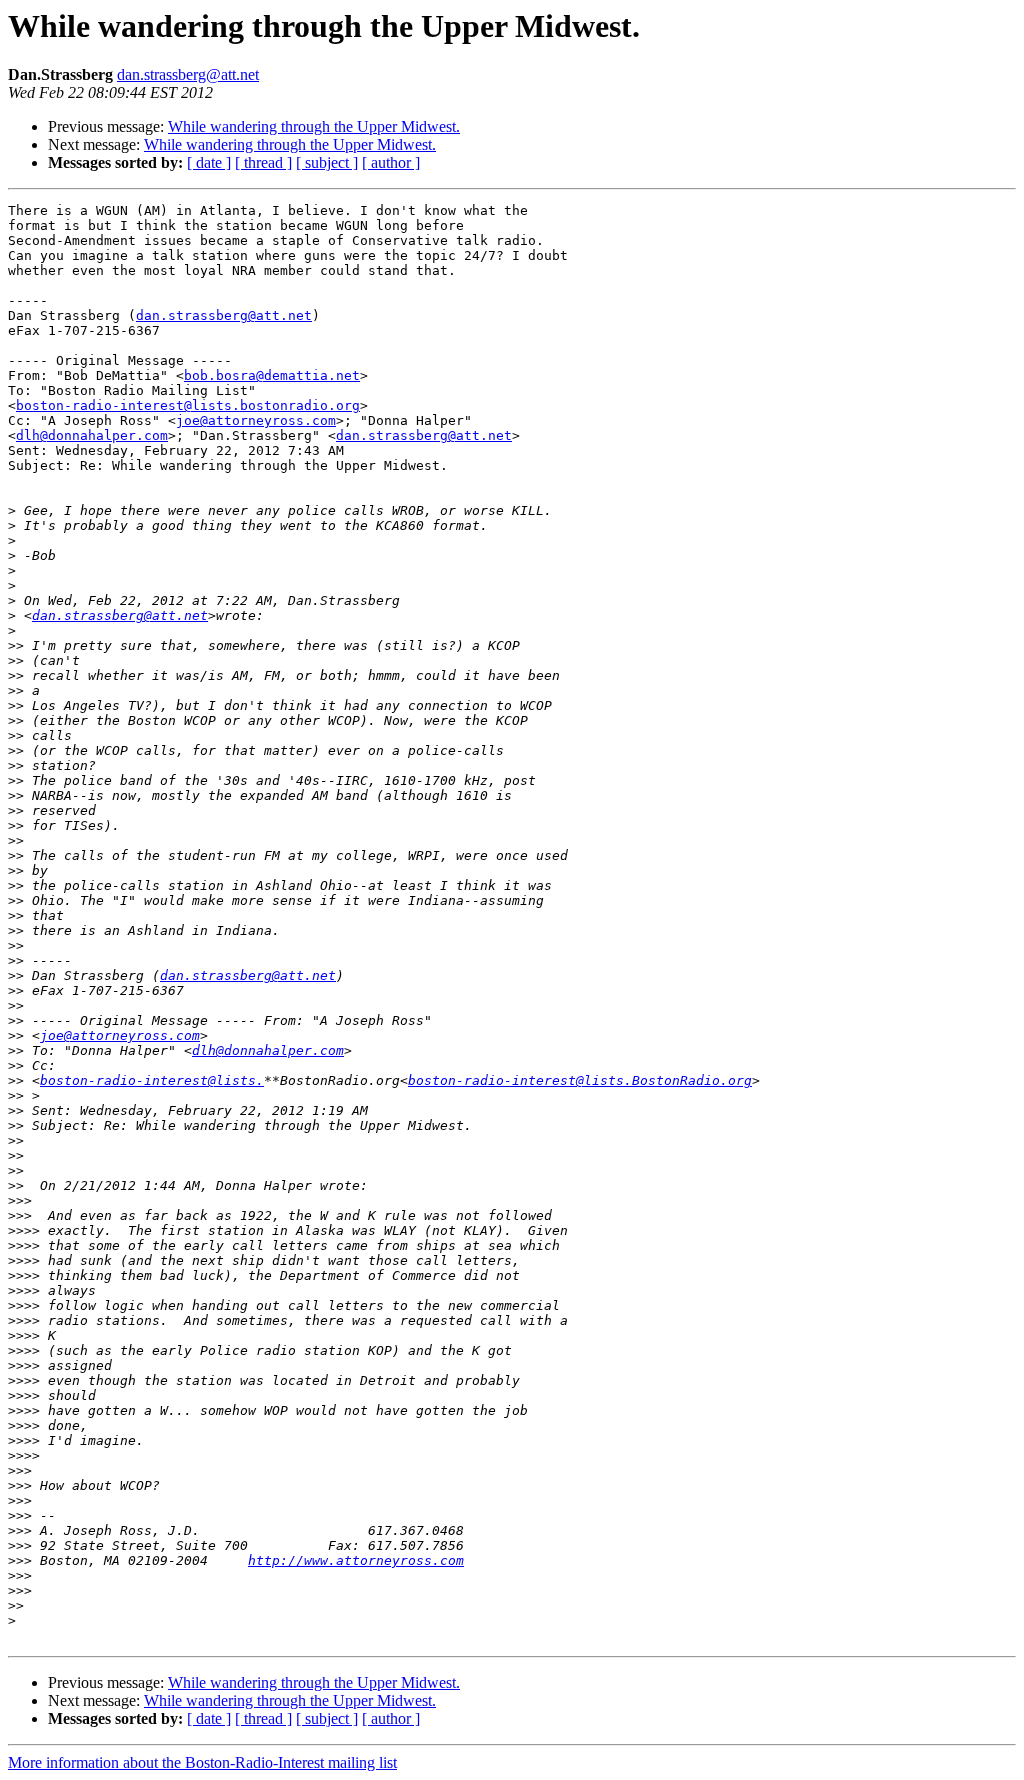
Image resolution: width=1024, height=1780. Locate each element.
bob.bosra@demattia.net (272, 375)
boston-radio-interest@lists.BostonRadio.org (580, 1080)
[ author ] (391, 162)
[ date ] (209, 162)
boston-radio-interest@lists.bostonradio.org (188, 405)
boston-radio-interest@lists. (152, 1080)
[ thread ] (263, 162)
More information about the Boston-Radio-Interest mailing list (202, 1762)
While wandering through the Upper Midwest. (314, 126)
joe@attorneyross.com (256, 420)
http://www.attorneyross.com (356, 1560)
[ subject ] (327, 162)
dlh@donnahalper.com (92, 435)
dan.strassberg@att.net (188, 74)
